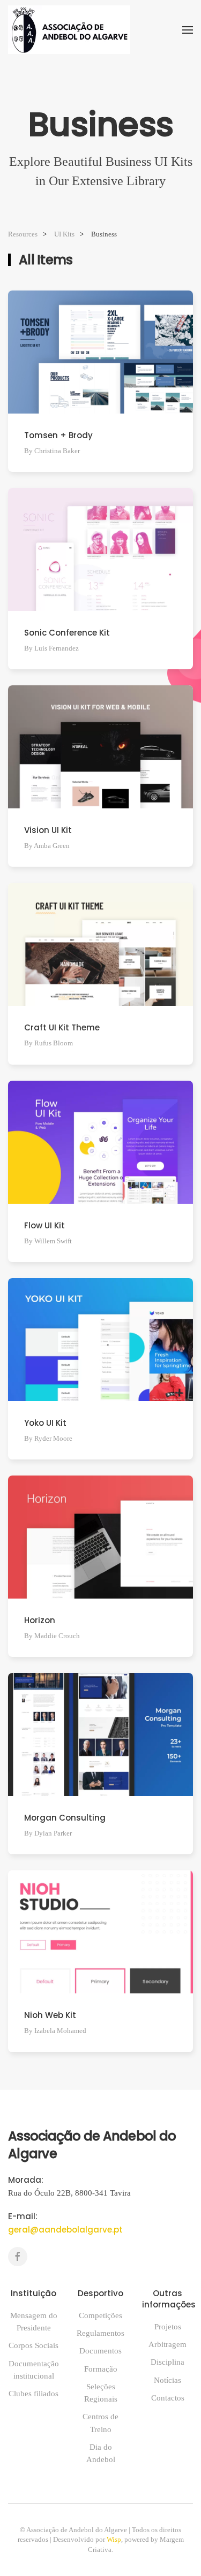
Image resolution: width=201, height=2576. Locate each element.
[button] (188, 30)
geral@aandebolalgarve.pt (65, 2230)
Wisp (114, 2539)
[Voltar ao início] (69, 30)
